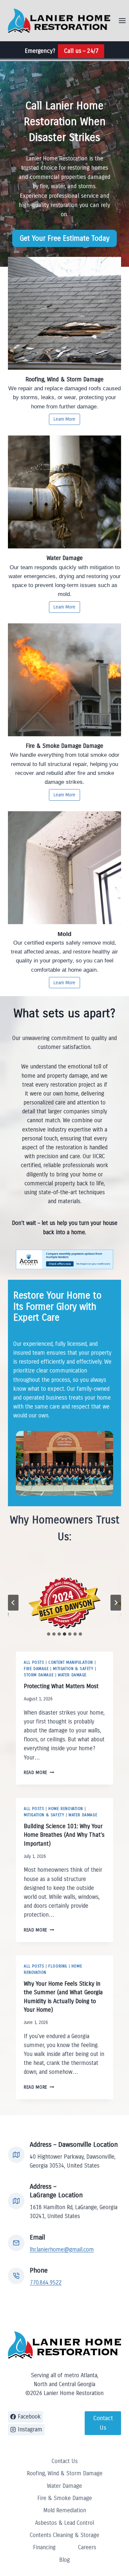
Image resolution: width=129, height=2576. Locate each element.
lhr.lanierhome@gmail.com (62, 2250)
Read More (37, 1773)
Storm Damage (39, 1675)
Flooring (58, 1966)
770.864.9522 (46, 2283)
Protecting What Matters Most (61, 1686)
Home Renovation (66, 1809)
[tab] (49, 1634)
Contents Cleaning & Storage (64, 2535)
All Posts (34, 1662)
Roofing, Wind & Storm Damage (65, 2473)
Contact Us (65, 2461)
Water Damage (72, 1675)
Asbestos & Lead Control (64, 2523)
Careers (87, 2547)
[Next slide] (116, 1603)
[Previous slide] (13, 1603)
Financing (44, 2547)
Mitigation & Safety (73, 1669)
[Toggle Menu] (122, 21)
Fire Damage (36, 1669)
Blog (64, 2560)
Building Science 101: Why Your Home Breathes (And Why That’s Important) (64, 1835)
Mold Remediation (65, 2510)
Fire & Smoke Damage (65, 2498)
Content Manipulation (71, 1662)
